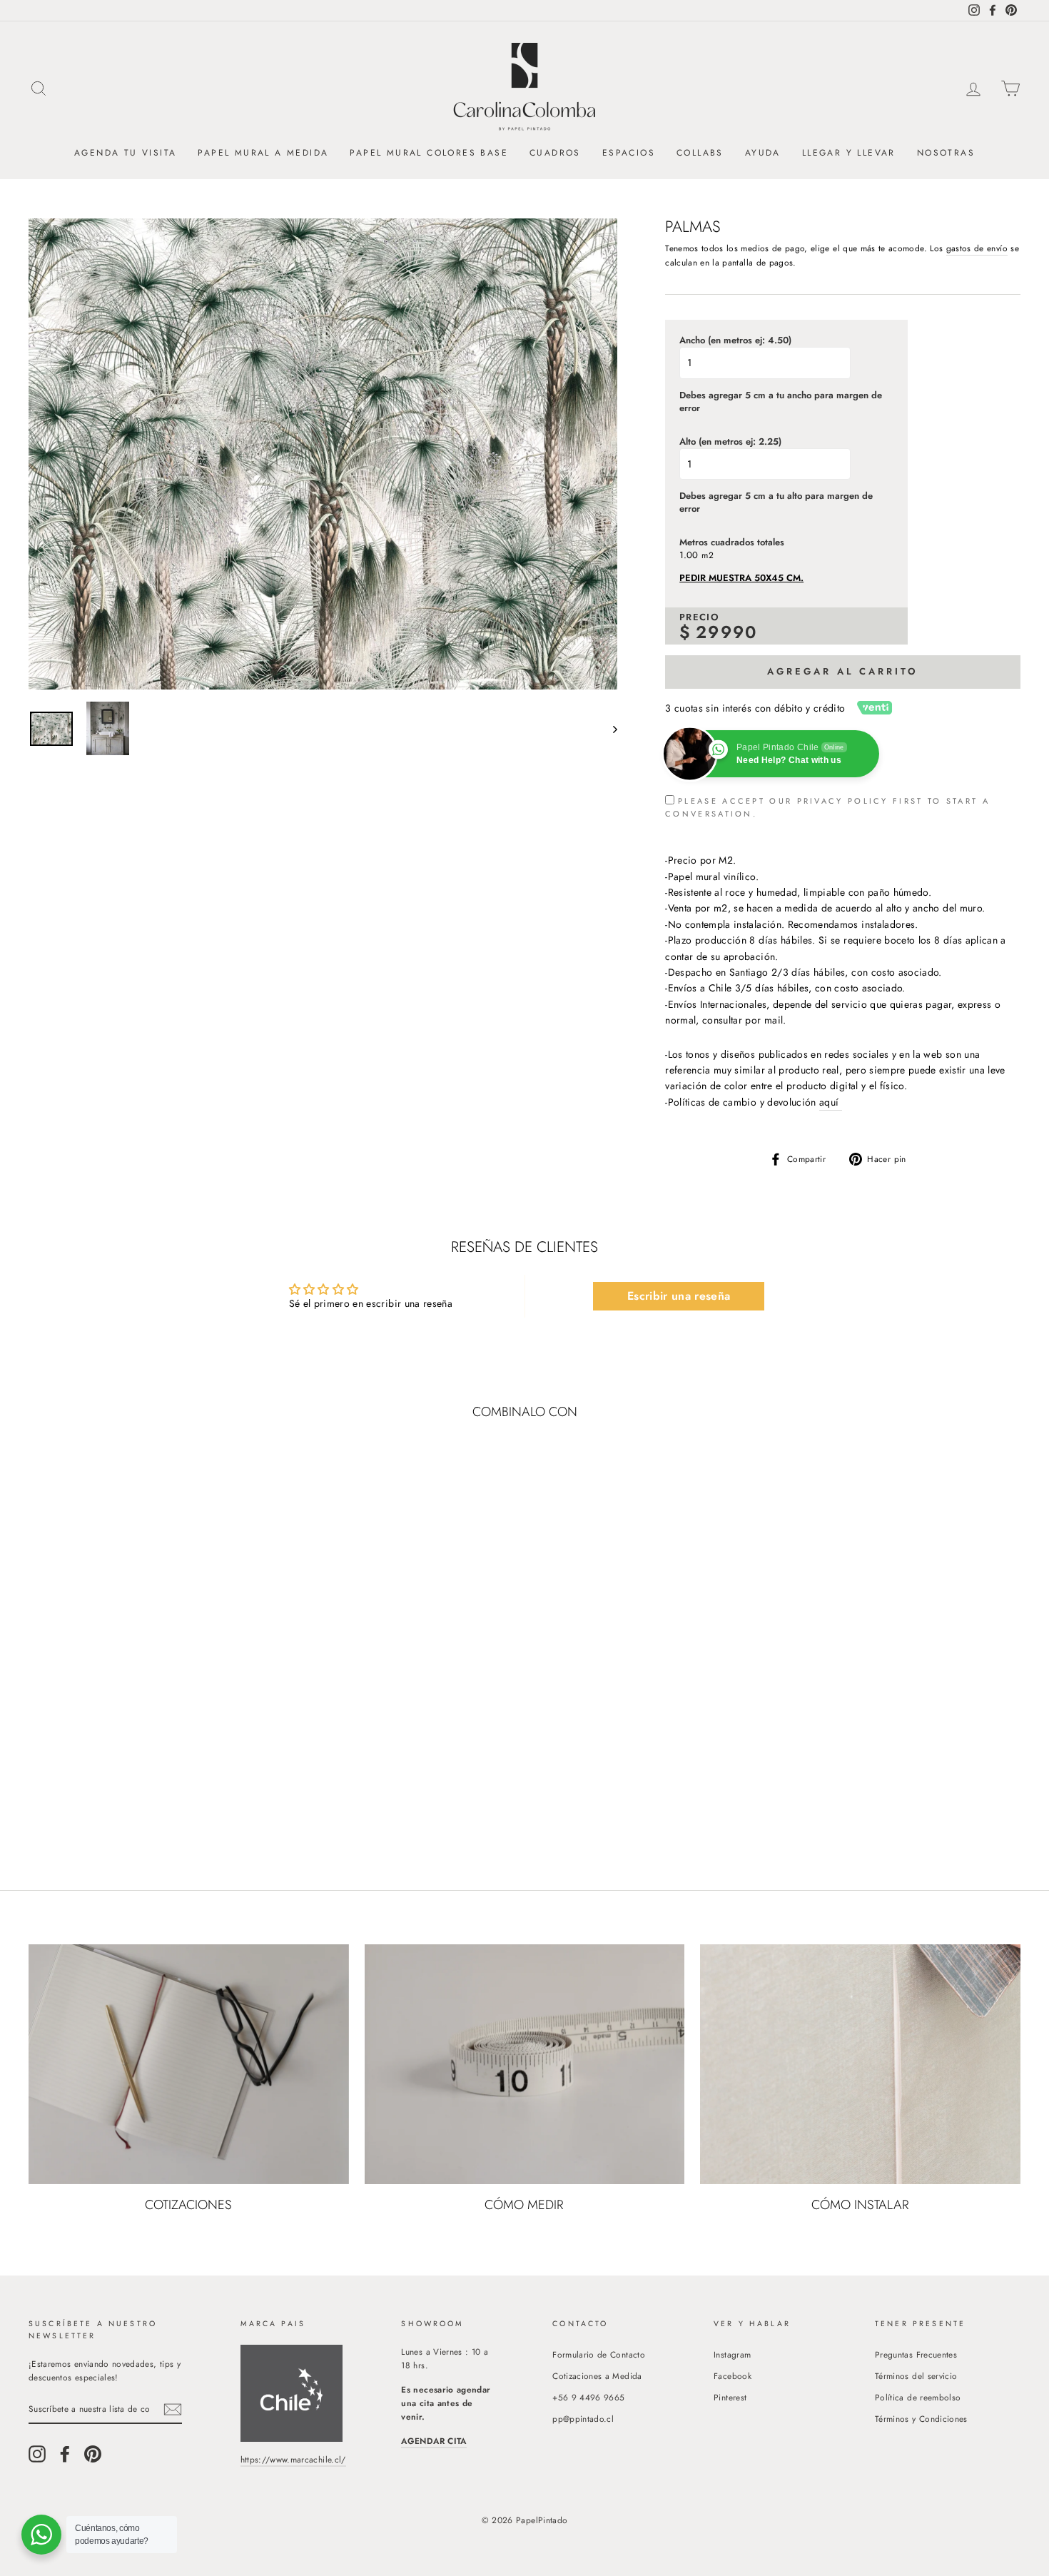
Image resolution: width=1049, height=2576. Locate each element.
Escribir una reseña (679, 1296)
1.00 (689, 555)
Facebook (733, 2376)
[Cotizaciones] (189, 2064)
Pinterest (730, 2397)
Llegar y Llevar (849, 153)
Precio (699, 617)
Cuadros (555, 153)
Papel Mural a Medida (263, 153)
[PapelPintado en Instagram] (37, 2454)
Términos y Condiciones (921, 2419)
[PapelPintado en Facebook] (65, 2454)
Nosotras (946, 153)
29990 (727, 632)
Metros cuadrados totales (732, 542)
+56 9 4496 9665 (588, 2397)
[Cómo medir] (525, 2064)
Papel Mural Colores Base (429, 153)
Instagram (732, 2354)
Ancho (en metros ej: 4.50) (735, 340)
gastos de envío (977, 248)
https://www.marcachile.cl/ (293, 2459)
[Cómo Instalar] (860, 2064)
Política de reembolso (918, 2397)
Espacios (629, 153)
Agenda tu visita (125, 153)
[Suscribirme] (173, 2409)
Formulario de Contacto (599, 2354)
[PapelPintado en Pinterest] (93, 2454)
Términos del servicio (916, 2376)
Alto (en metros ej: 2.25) (730, 442)
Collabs (700, 153)
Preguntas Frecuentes (916, 2354)
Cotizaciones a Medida (597, 2376)
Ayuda (763, 153)
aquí (831, 1102)
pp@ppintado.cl (583, 2419)
